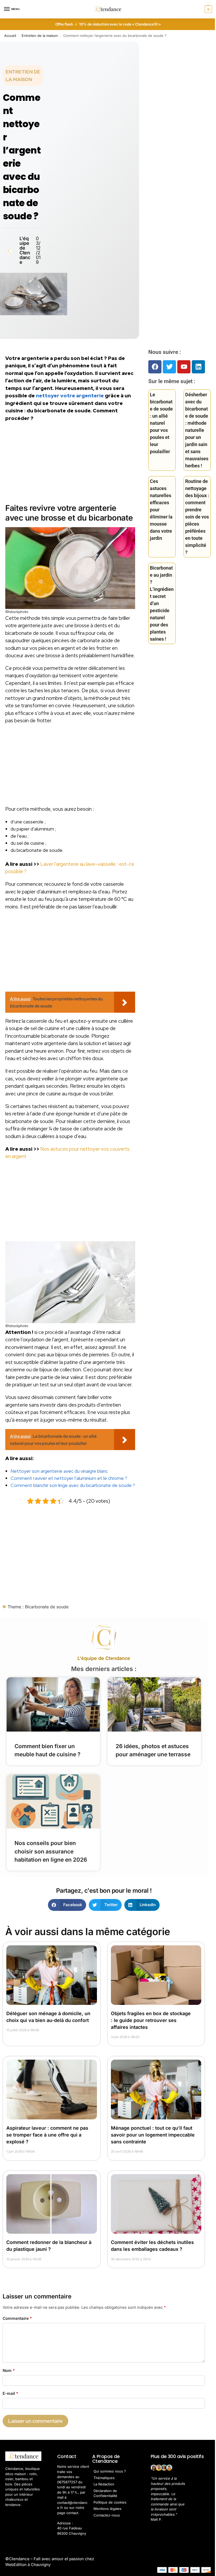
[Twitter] (169, 367)
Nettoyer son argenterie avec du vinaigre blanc (59, 1471)
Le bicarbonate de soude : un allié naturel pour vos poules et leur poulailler (161, 423)
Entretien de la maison (40, 36)
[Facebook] (155, 367)
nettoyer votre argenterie (70, 396)
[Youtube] (184, 367)
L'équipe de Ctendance (104, 1658)
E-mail (10, 2393)
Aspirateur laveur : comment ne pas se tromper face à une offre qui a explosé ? (47, 2135)
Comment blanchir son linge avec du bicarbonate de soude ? (73, 1485)
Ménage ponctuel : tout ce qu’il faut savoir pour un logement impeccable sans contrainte (153, 2135)
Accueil (10, 36)
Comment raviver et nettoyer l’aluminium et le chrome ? (69, 1478)
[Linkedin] (198, 367)
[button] (208, 9)
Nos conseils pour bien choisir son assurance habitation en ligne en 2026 (51, 1851)
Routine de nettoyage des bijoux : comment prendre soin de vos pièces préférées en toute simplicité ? (197, 517)
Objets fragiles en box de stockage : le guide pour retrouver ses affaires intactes (151, 2020)
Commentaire (17, 2318)
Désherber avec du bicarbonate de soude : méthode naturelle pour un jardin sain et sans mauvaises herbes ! (197, 430)
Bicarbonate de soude (47, 1607)
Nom (9, 2370)
